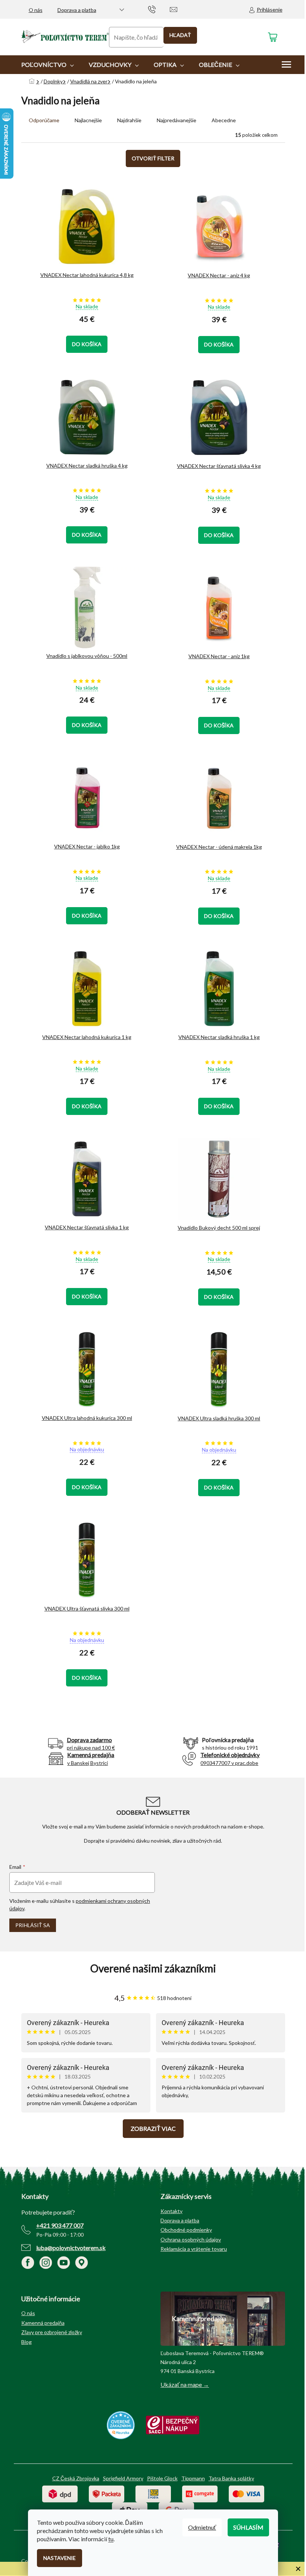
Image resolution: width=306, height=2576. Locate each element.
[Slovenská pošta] (153, 2493)
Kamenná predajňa (43, 2323)
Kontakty (171, 2211)
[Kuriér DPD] (60, 2493)
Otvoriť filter (153, 158)
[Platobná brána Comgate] (200, 2493)
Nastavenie (60, 2558)
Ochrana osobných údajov (191, 2239)
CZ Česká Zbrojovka (76, 2478)
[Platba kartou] (246, 2493)
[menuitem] (48, 65)
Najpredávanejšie (177, 120)
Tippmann (193, 2478)
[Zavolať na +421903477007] (159, 9)
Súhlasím (248, 2527)
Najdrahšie (129, 120)
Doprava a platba (77, 10)
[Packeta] (107, 2493)
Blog (26, 2342)
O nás (36, 10)
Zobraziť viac (153, 2128)
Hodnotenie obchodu (153, 1968)
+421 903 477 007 (60, 2225)
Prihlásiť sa (33, 1925)
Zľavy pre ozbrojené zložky (52, 2332)
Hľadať (180, 35)
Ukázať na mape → (185, 2384)
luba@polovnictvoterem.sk (71, 2248)
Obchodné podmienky (186, 2230)
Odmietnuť (202, 2527)
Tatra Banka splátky (231, 2478)
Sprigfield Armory (123, 2478)
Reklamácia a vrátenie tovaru (194, 2249)
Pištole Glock (162, 2478)
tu (111, 2539)
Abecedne (224, 120)
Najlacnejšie (88, 120)
